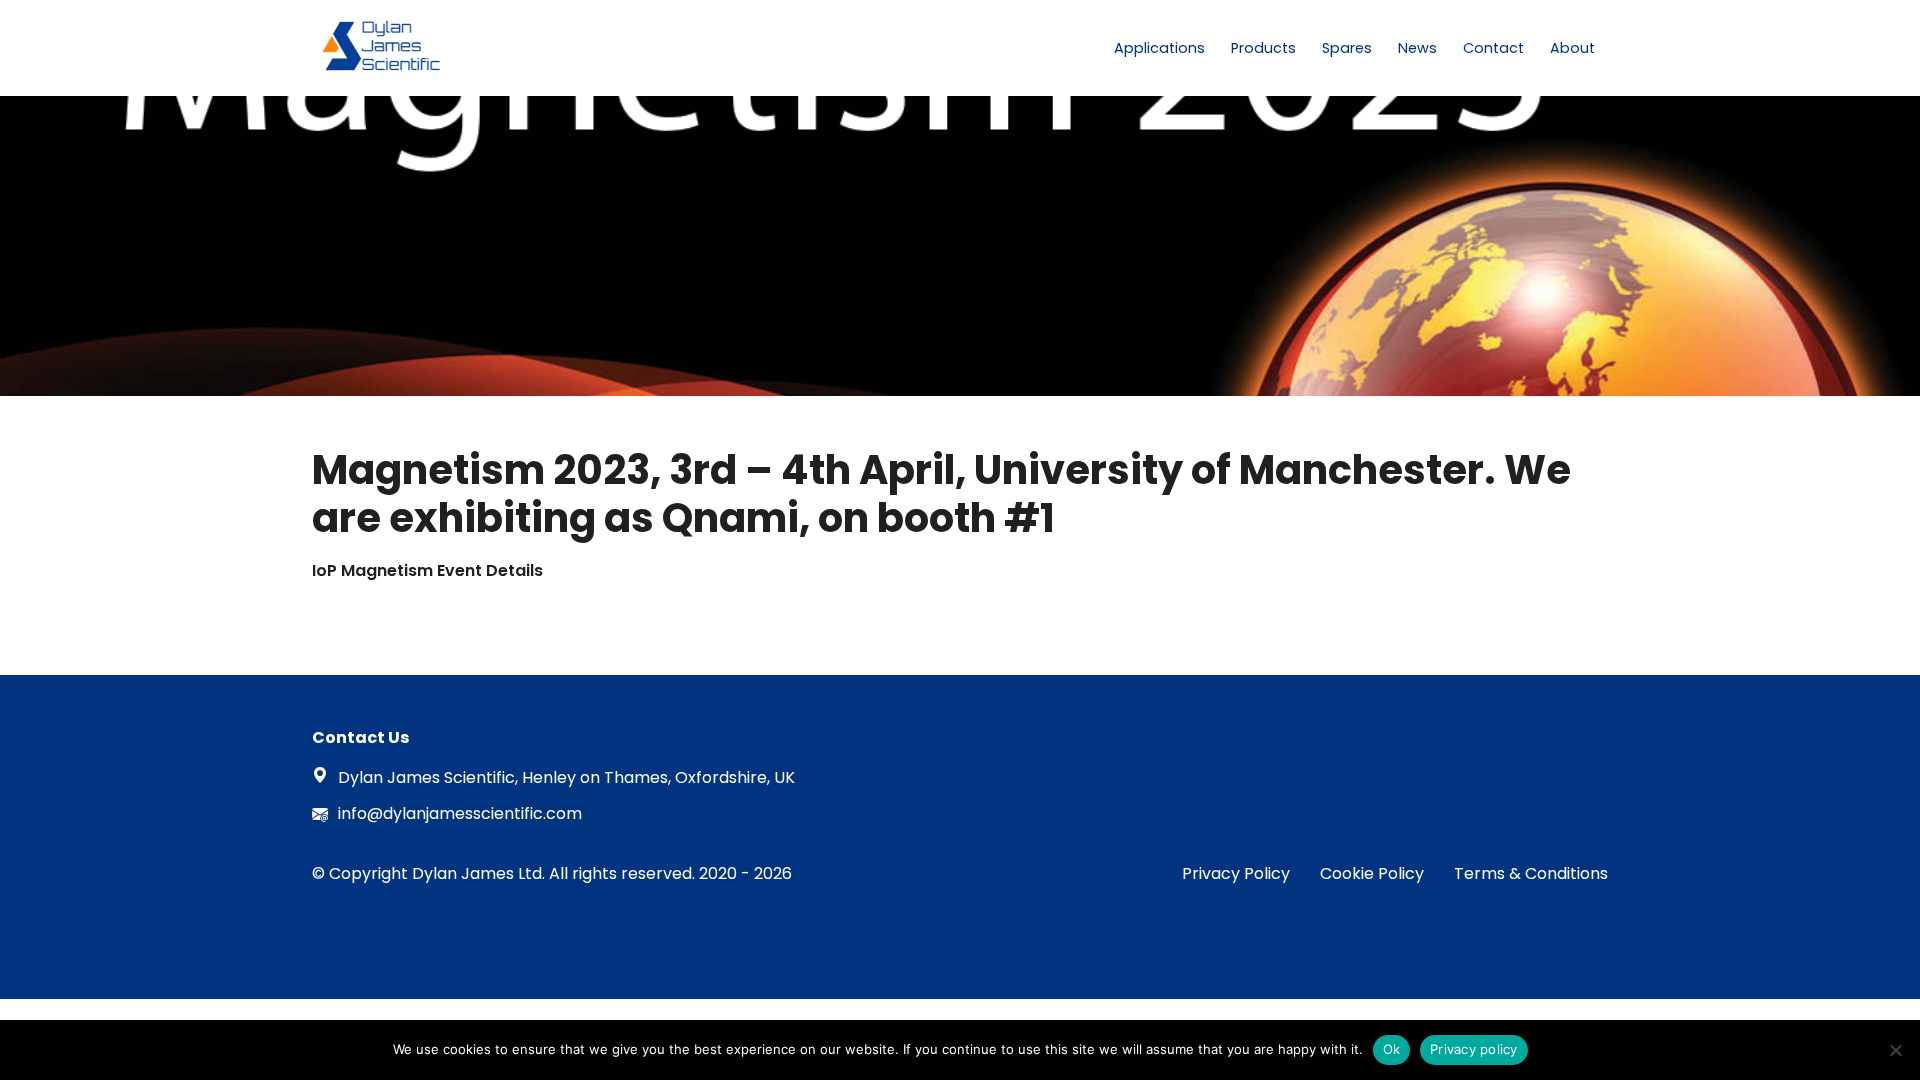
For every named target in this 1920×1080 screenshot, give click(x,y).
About (1572, 48)
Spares (1347, 48)
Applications (1159, 48)
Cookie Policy (1372, 873)
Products (1263, 48)
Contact (1493, 48)
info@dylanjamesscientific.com (460, 813)
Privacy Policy (1236, 873)
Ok (1392, 1049)
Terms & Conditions (1531, 873)
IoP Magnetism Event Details (427, 570)
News (1417, 48)
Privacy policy (1474, 1049)
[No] (1895, 1050)
